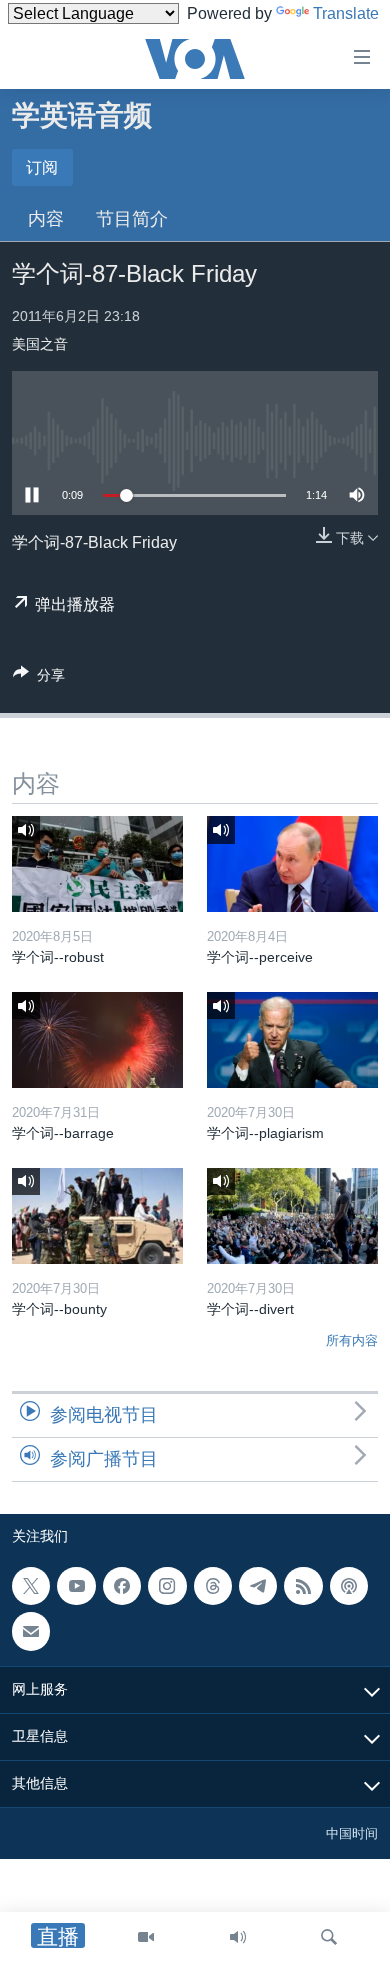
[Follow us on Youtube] (76, 1586)
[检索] (329, 1937)
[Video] (146, 1937)
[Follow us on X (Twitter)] (31, 1586)
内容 (46, 219)
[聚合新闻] (303, 1586)
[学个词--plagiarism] (292, 1040)
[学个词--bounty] (97, 1216)
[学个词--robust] (97, 864)
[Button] (39, 678)
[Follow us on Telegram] (258, 1586)
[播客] (349, 1586)
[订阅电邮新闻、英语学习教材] (31, 1631)
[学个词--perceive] (292, 864)
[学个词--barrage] (97, 1040)
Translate (346, 13)
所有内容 (352, 1340)
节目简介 (132, 219)
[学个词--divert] (292, 1216)
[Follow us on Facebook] (122, 1586)
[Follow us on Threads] (213, 1586)
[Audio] (238, 1937)
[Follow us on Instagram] (167, 1586)
